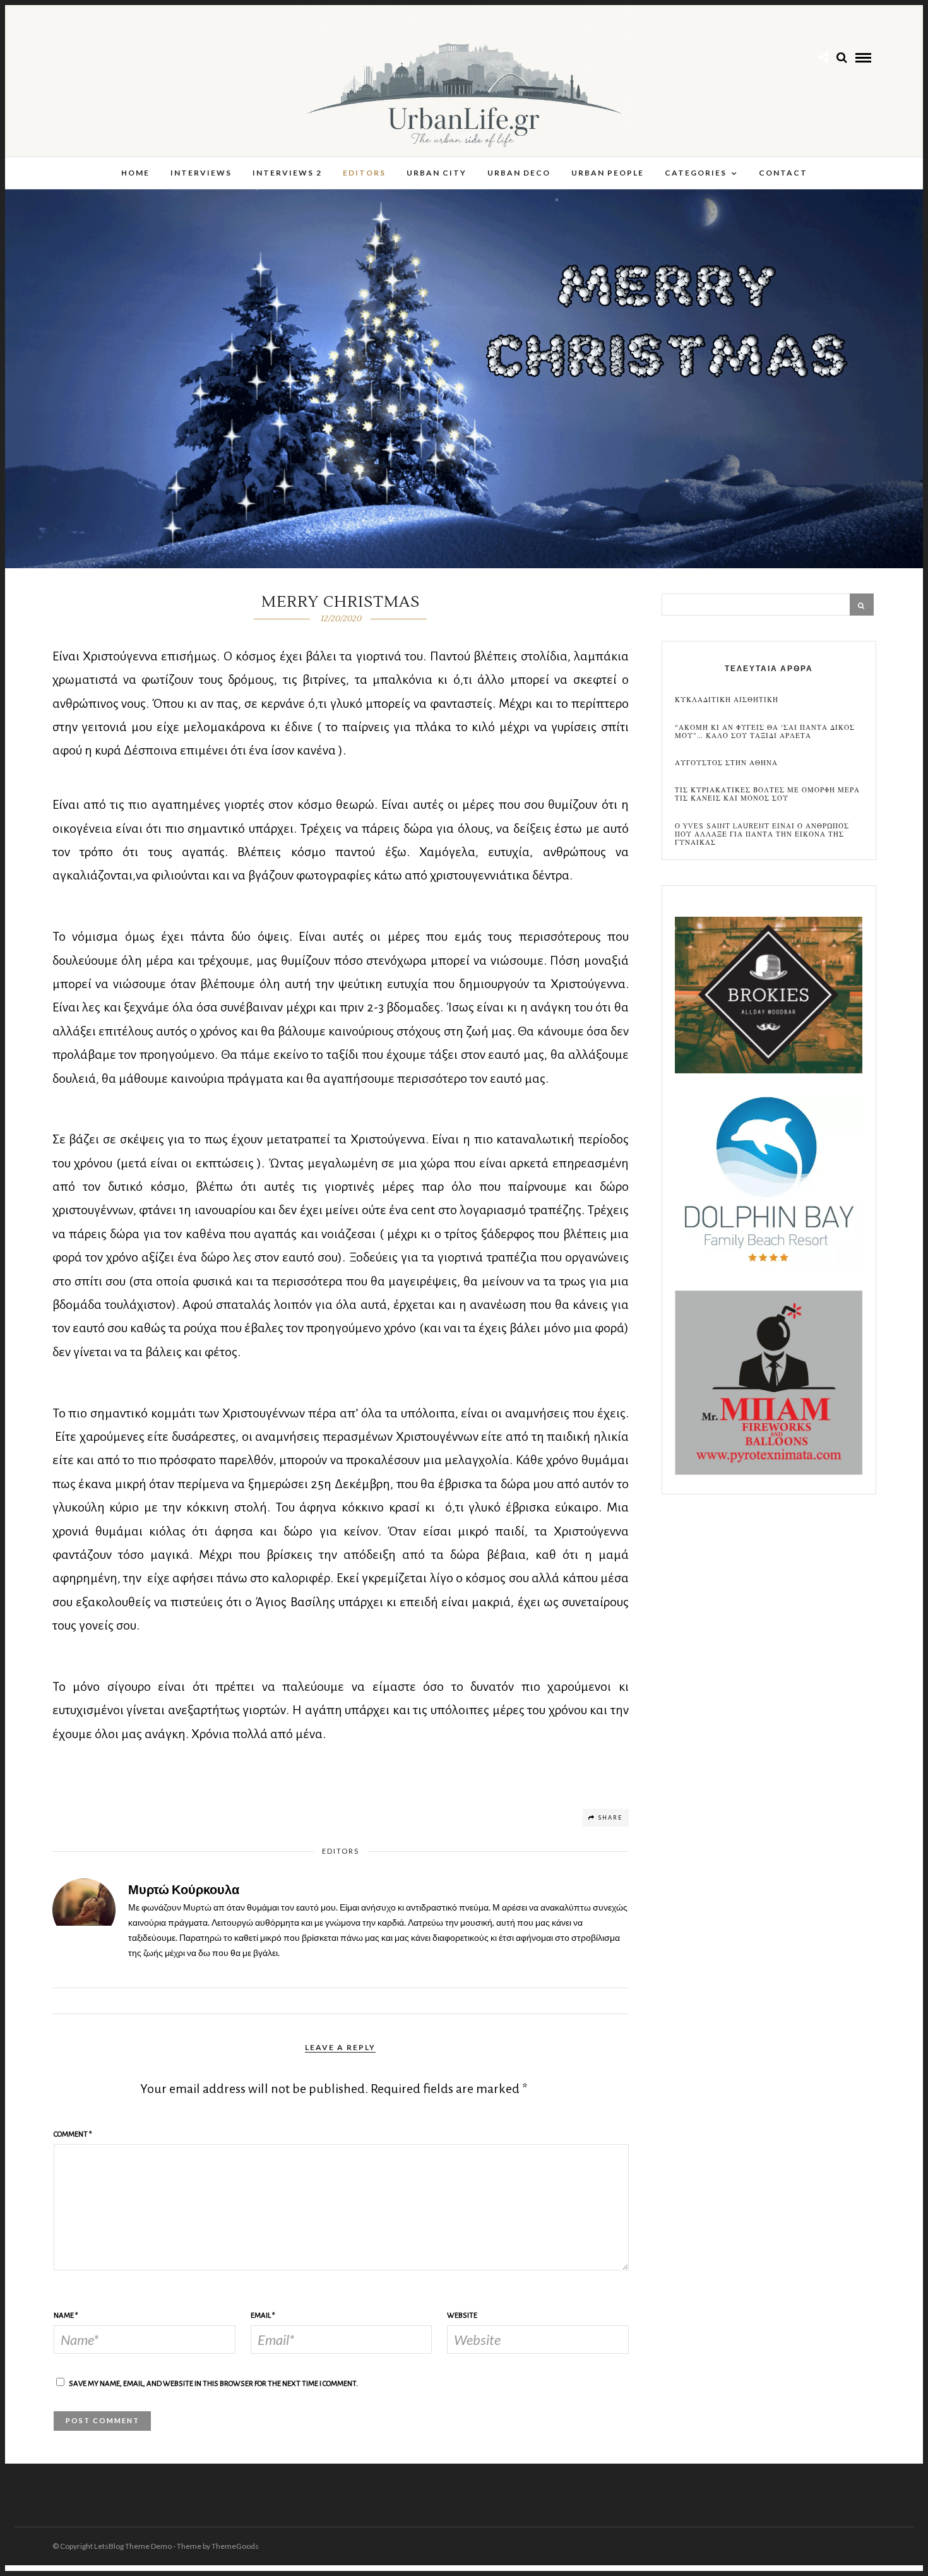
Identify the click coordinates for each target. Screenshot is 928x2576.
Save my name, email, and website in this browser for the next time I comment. (213, 2384)
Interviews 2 (287, 173)
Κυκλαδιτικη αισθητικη (727, 700)
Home (135, 173)
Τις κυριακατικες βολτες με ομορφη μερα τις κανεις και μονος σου (767, 794)
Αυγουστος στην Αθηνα (726, 763)
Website (462, 2316)
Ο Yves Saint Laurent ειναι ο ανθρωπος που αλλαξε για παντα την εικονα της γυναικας (762, 835)
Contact (783, 173)
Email (263, 2316)
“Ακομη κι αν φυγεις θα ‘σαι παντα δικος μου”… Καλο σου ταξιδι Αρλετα (765, 732)
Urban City (437, 173)
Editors (364, 173)
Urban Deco (519, 173)
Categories (696, 173)
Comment (73, 2134)
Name (66, 2316)
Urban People (608, 173)
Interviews (201, 173)
